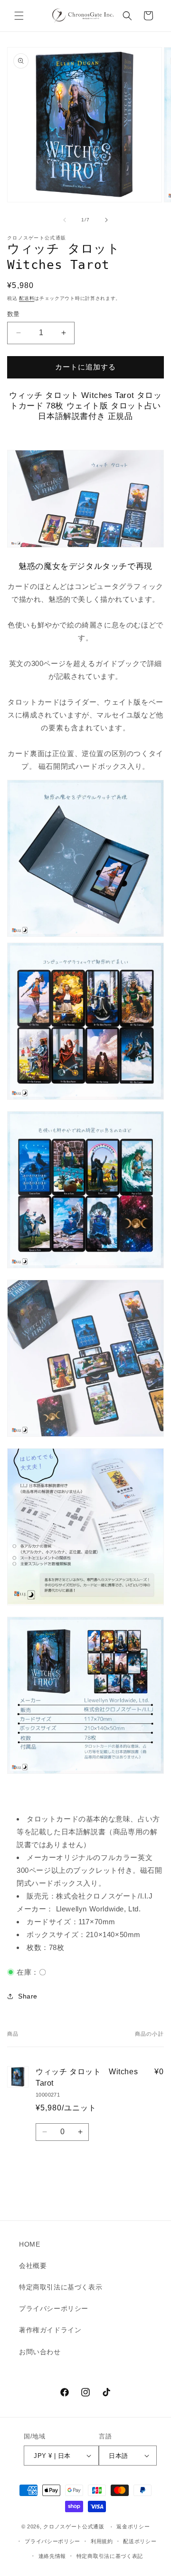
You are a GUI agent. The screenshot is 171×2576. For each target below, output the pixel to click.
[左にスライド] (65, 220)
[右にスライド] (106, 220)
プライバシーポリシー (54, 2308)
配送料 (27, 298)
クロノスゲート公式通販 (74, 2527)
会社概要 (33, 2266)
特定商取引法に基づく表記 (110, 2556)
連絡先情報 (52, 2556)
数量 (14, 314)
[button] (19, 16)
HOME (29, 2244)
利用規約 (102, 2541)
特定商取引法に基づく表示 (61, 2287)
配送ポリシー (140, 2541)
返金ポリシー (133, 2526)
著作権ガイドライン (50, 2330)
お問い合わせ (40, 2352)
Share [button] (28, 1996)
